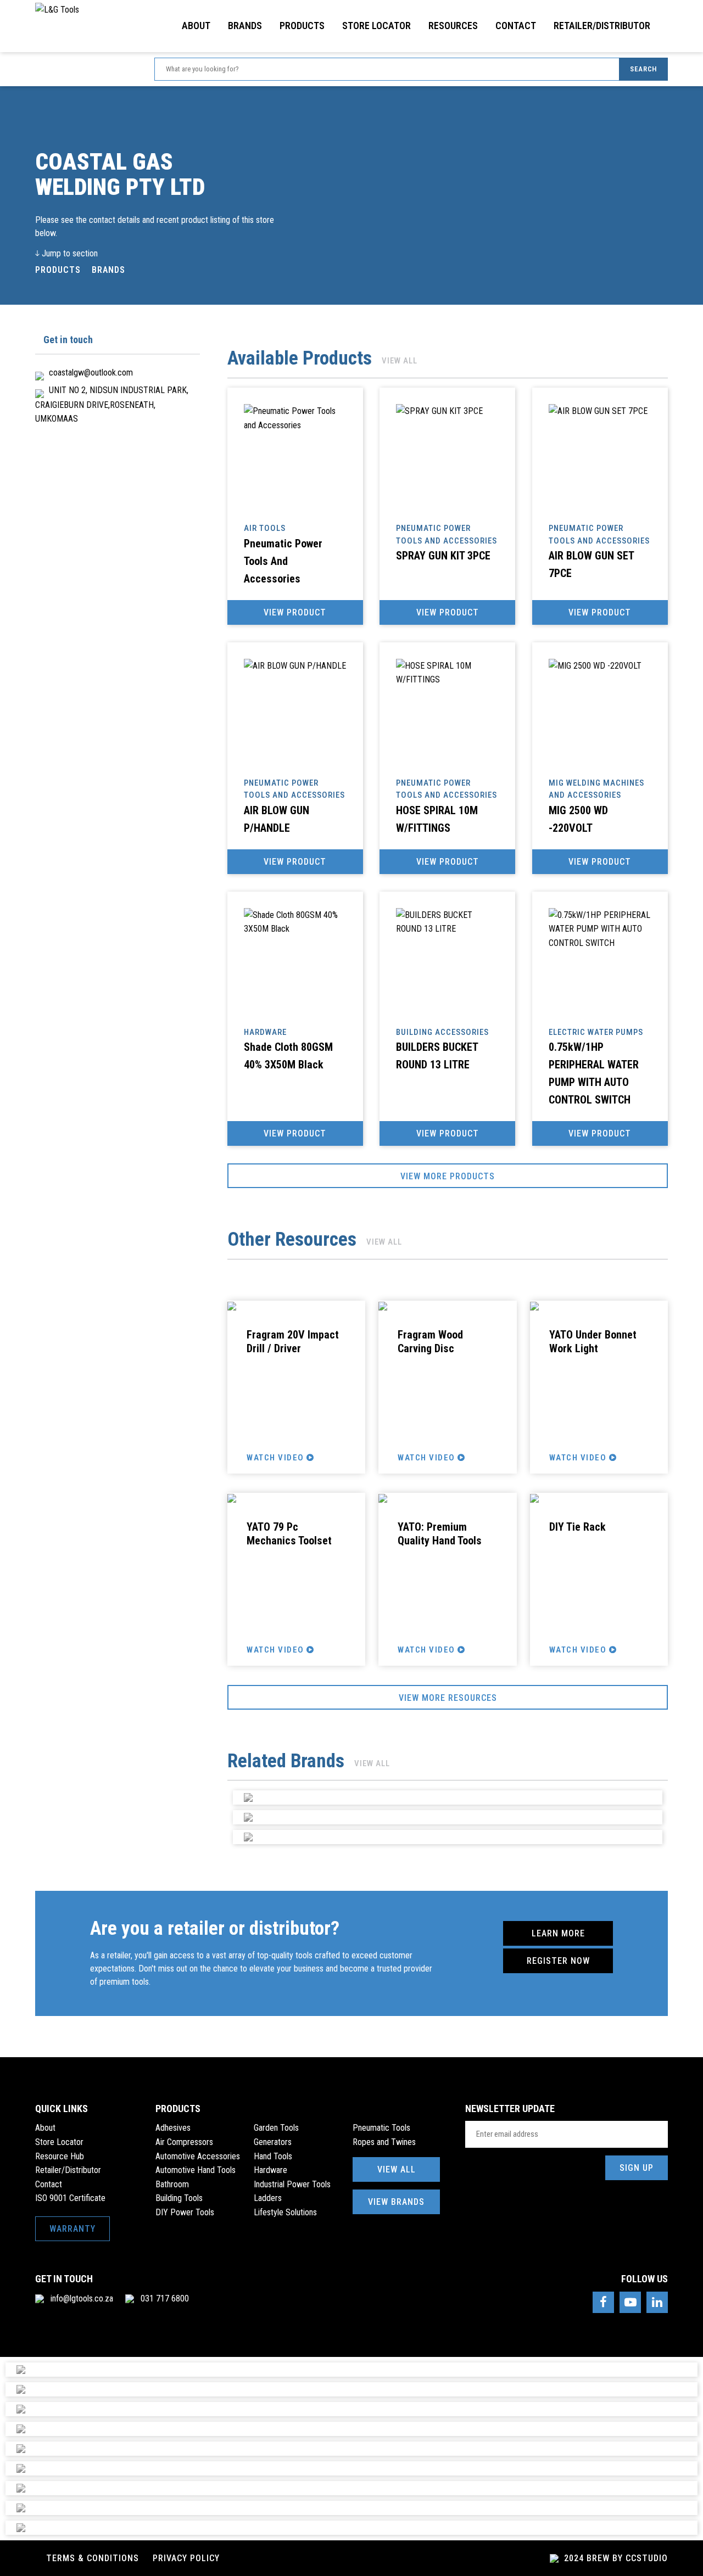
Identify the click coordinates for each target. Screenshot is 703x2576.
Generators (273, 2142)
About (196, 26)
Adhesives (173, 2128)
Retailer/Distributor (602, 26)
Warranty (72, 2229)
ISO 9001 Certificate (70, 2198)
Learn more (558, 1933)
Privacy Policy (186, 2558)
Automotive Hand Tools (196, 2170)
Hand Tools (273, 2156)
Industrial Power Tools (292, 2184)
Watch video (277, 1458)
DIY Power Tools (185, 2212)
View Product (295, 612)
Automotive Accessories (198, 2156)
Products (302, 26)
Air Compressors (184, 2142)
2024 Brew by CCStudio (615, 2558)
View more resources (448, 1698)
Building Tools (179, 2198)
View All (397, 2169)
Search (643, 69)
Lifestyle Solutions (285, 2212)
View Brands (396, 2202)
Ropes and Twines (384, 2142)
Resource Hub (60, 2156)
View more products (448, 1176)
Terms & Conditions (93, 2558)
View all (400, 361)
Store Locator (376, 26)
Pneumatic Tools (381, 2128)
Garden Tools (276, 2128)
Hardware (270, 2170)
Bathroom (172, 2184)
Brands (245, 26)
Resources (453, 26)
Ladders (268, 2198)
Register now (558, 1961)
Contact (516, 26)
